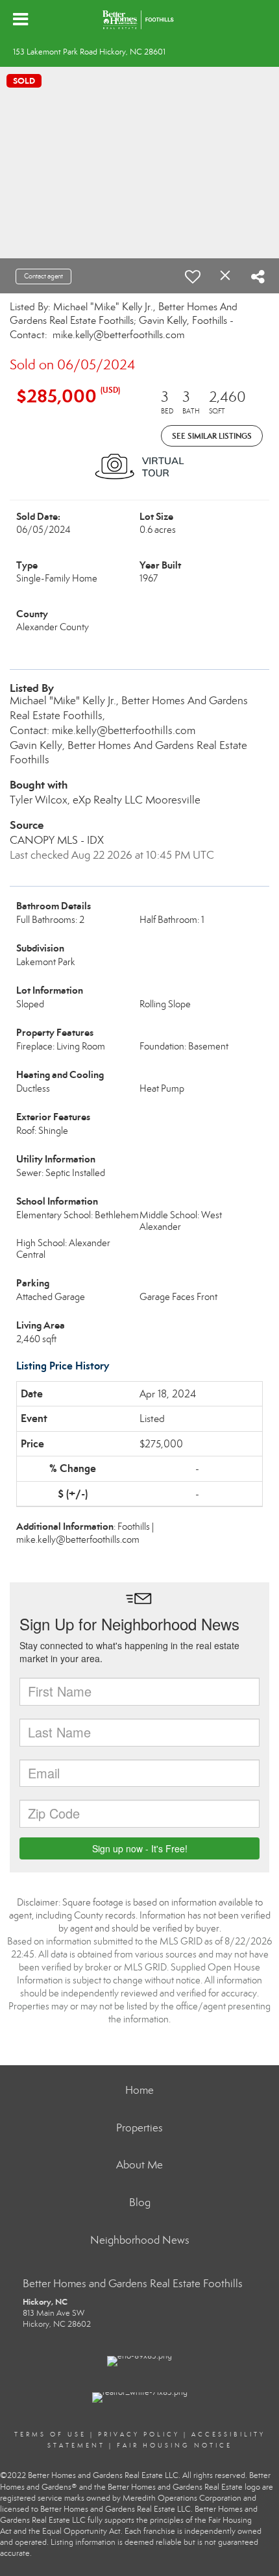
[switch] (193, 276)
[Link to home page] (140, 19)
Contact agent (43, 276)
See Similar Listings (212, 436)
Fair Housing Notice (175, 2446)
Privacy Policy (139, 2435)
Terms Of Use (50, 2435)
